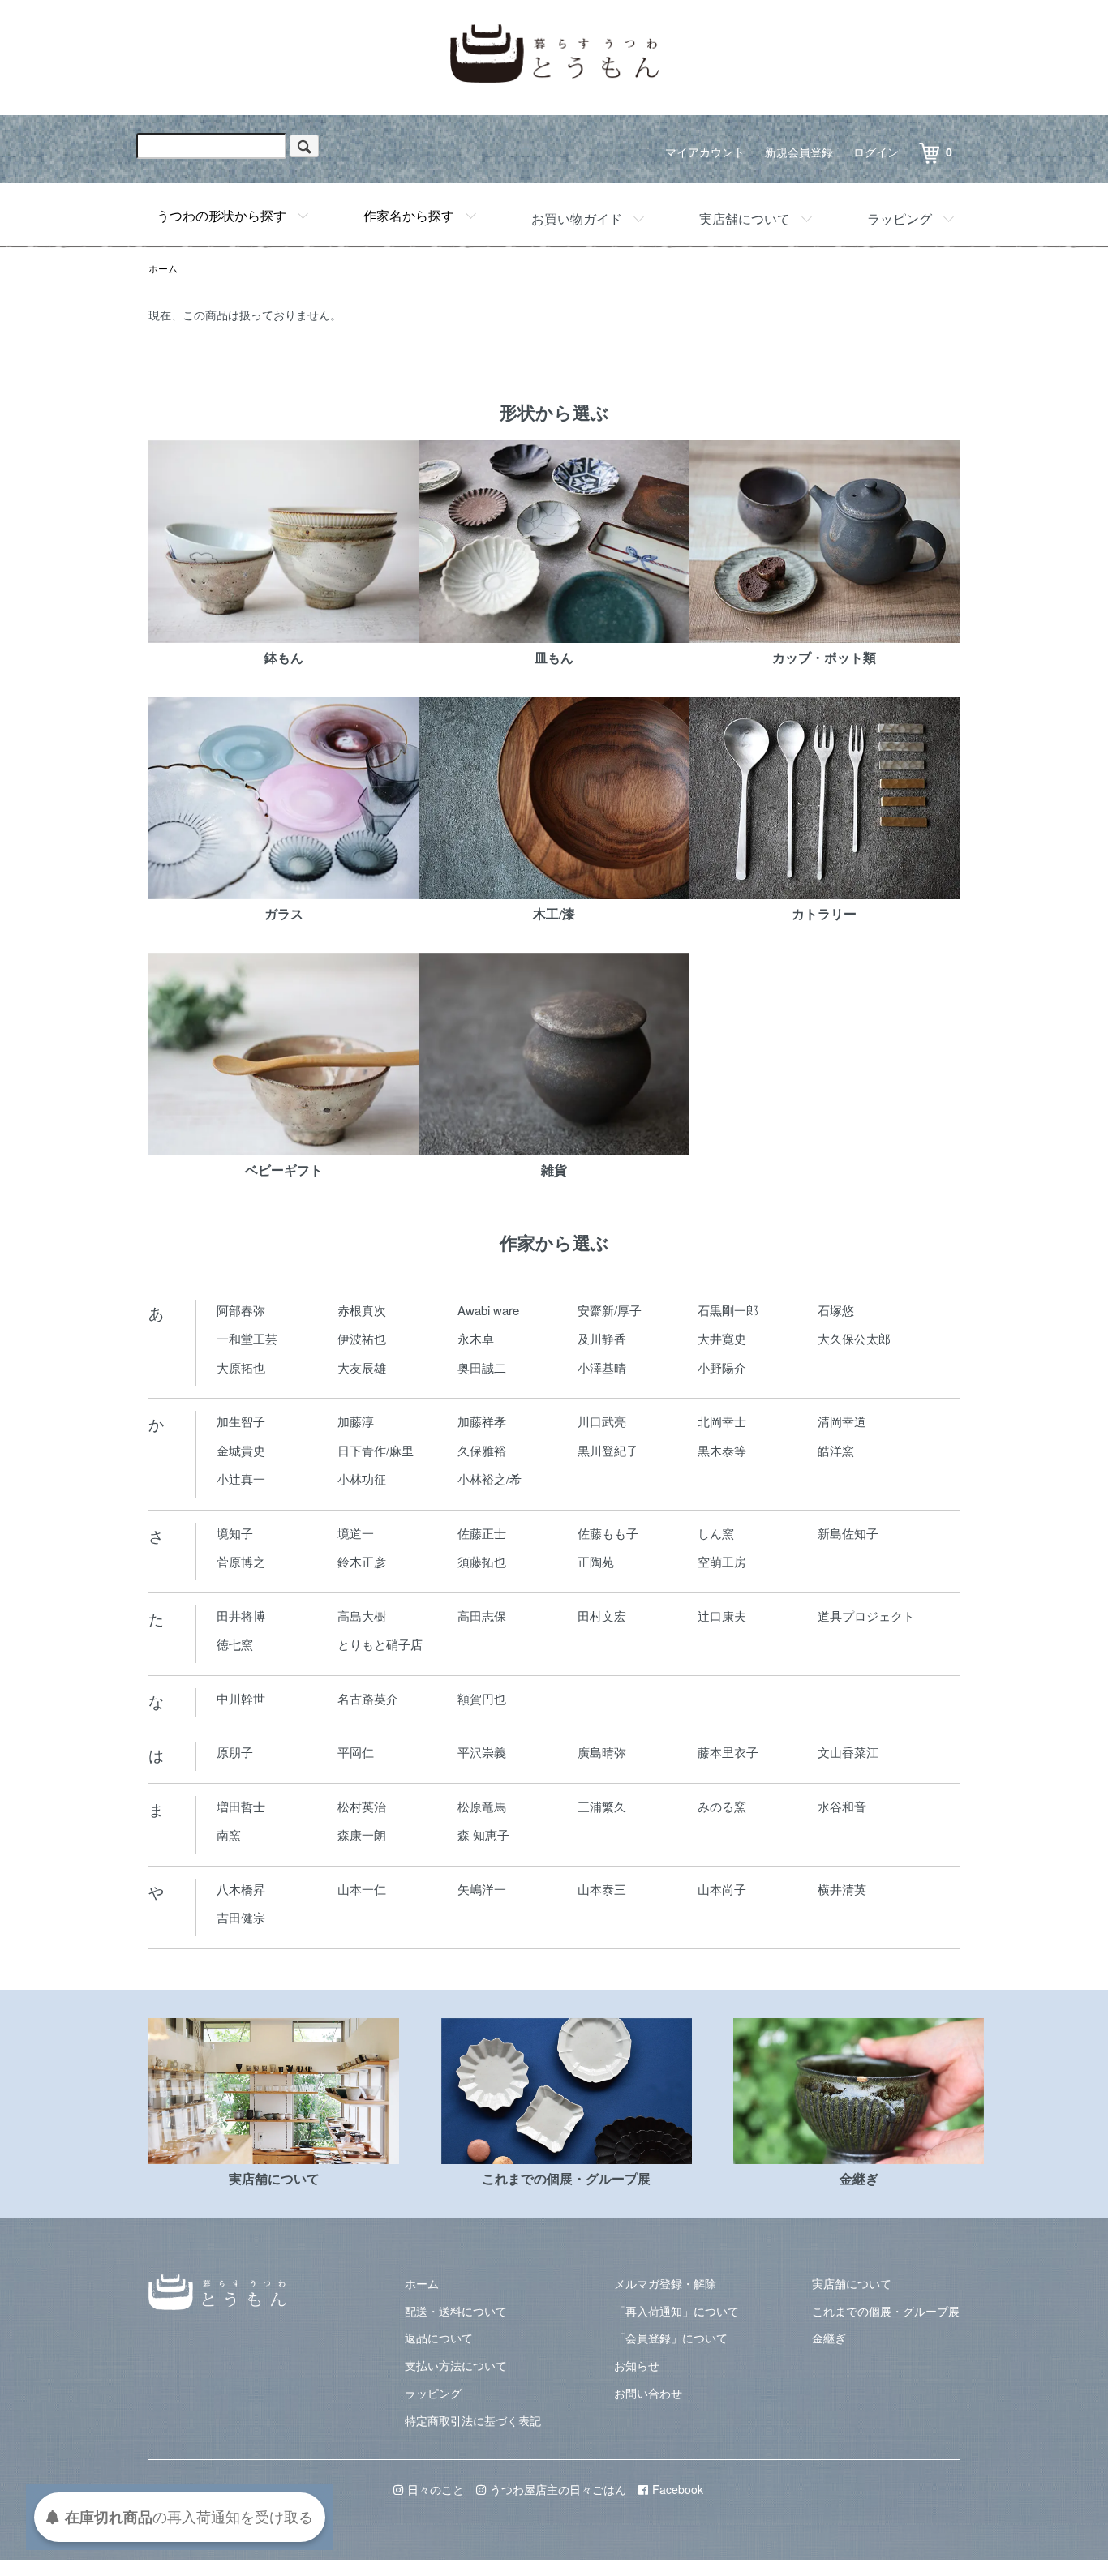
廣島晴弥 (602, 1752)
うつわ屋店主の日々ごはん (558, 2489)
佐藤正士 (482, 1533)
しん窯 (716, 1533)
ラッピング (900, 219)
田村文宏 (602, 1616)
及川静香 (602, 1338)
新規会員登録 (799, 152)
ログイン (876, 152)
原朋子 (235, 1752)
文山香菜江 (848, 1752)
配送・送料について (456, 2311)
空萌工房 (722, 1561)
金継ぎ (829, 2338)
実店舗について (745, 219)
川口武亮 (602, 1421)
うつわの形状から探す (221, 215)
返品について (439, 2338)
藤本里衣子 (728, 1752)
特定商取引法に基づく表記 (473, 2420)
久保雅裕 (482, 1450)
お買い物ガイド (577, 219)
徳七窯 (235, 1644)
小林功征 (362, 1479)
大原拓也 (241, 1367)
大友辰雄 (362, 1367)
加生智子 (241, 1421)
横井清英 (842, 1889)
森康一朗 (362, 1834)
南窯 (229, 1834)
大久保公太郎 (854, 1338)
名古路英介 (368, 1698)
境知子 (235, 1533)
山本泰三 (602, 1889)
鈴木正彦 (362, 1561)
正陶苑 (596, 1561)
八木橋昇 (241, 1889)
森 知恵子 (483, 1834)
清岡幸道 (842, 1421)
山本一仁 (362, 1889)
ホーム (163, 268)
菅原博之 (241, 1561)
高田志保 (482, 1616)
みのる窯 (722, 1806)
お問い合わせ (648, 2393)
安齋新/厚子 (610, 1310)
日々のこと (436, 2489)
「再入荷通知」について (676, 2311)
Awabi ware (488, 1310)
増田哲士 (241, 1806)
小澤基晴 (602, 1367)
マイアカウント (705, 152)
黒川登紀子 (608, 1450)
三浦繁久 (602, 1806)
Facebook (678, 2489)
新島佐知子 (848, 1533)
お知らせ (637, 2365)
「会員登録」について (671, 2338)
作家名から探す (409, 215)
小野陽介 (722, 1367)
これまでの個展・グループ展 (886, 2311)
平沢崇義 (482, 1752)
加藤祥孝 (482, 1421)
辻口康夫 (722, 1616)
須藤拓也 (482, 1561)
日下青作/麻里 (376, 1450)
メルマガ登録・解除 (665, 2283)
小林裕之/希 (490, 1479)
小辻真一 (241, 1479)
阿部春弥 (241, 1310)
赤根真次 (362, 1310)
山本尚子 (722, 1889)
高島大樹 (362, 1616)
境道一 (356, 1533)
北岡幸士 (722, 1421)
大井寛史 (722, 1338)
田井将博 (241, 1616)
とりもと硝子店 (380, 1644)
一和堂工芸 (247, 1338)
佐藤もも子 (608, 1533)
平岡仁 (356, 1752)
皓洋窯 (836, 1450)
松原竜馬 (482, 1806)
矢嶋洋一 (482, 1889)
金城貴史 (241, 1450)
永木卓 (476, 1338)
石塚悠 (836, 1310)
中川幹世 (241, 1698)
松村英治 (362, 1806)
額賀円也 (482, 1698)
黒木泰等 (722, 1450)
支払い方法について (456, 2365)
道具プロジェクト (866, 1616)
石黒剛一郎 (728, 1310)
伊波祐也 (362, 1338)
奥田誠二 (482, 1367)
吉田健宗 (241, 1917)
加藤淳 (356, 1421)
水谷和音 (842, 1806)
